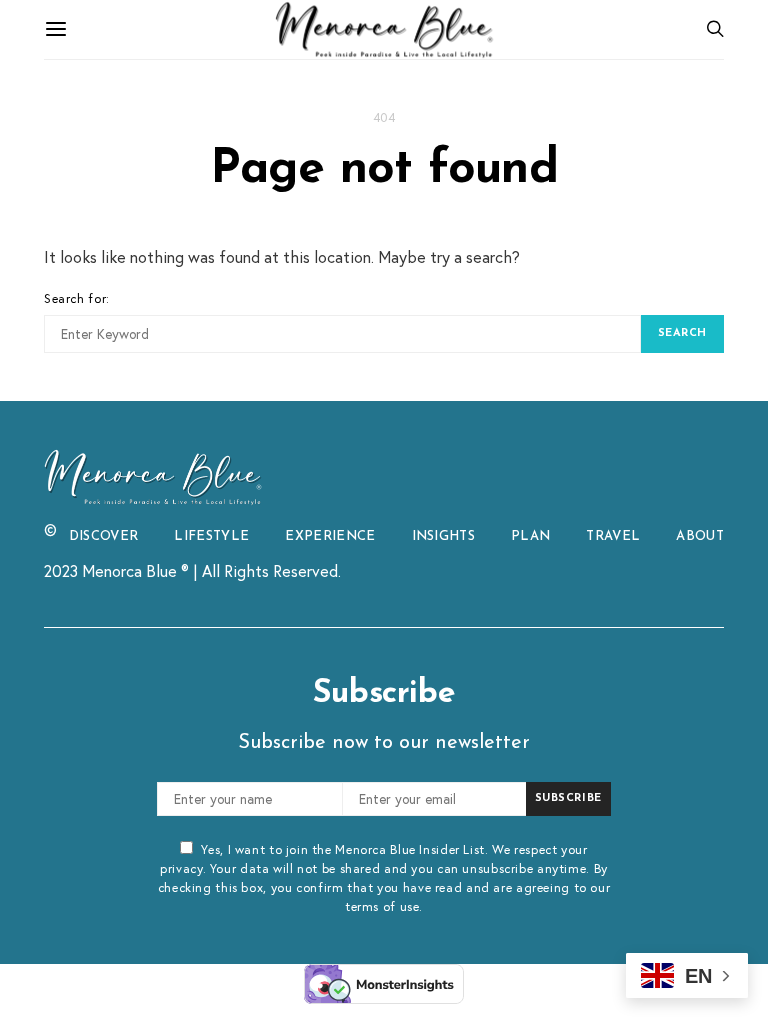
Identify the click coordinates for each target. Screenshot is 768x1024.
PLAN (530, 536)
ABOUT (700, 536)
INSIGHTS (444, 536)
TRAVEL (613, 536)
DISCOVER (104, 536)
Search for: (77, 298)
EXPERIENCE (330, 536)
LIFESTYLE (211, 536)
